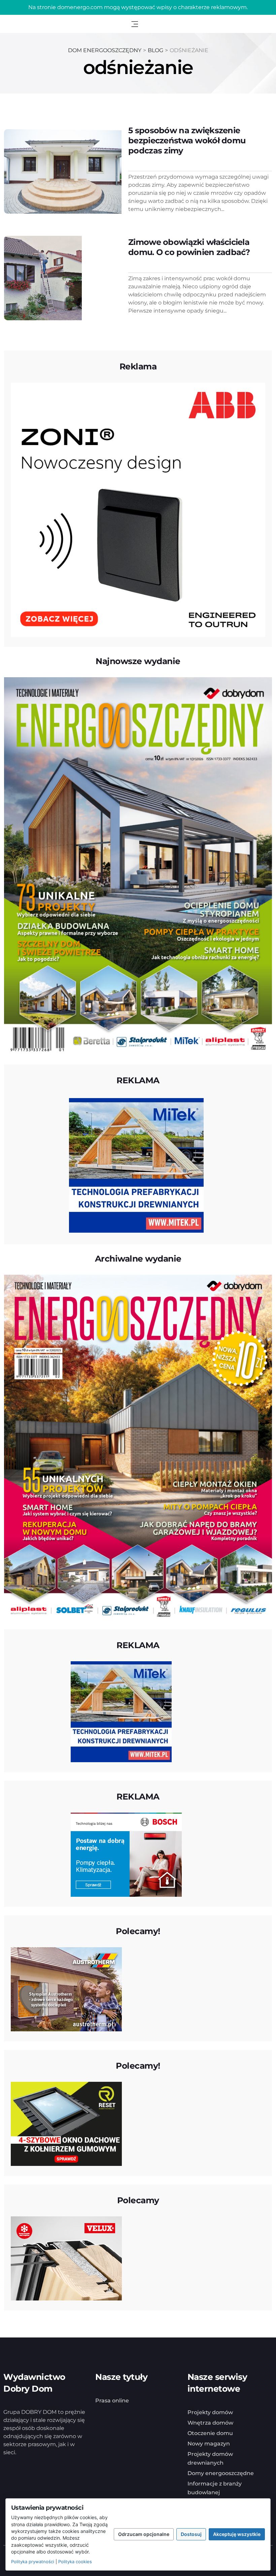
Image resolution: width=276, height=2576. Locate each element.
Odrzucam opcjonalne (144, 2534)
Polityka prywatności (33, 2562)
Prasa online (112, 2401)
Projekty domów (210, 2412)
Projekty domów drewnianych (210, 2458)
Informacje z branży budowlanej (215, 2488)
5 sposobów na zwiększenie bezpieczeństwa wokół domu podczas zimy (187, 140)
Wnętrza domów (210, 2423)
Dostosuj (191, 2534)
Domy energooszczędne (221, 2473)
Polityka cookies (75, 2562)
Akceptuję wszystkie (237, 2534)
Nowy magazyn (209, 2444)
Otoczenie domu (210, 2433)
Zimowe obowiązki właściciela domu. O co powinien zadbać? (189, 247)
